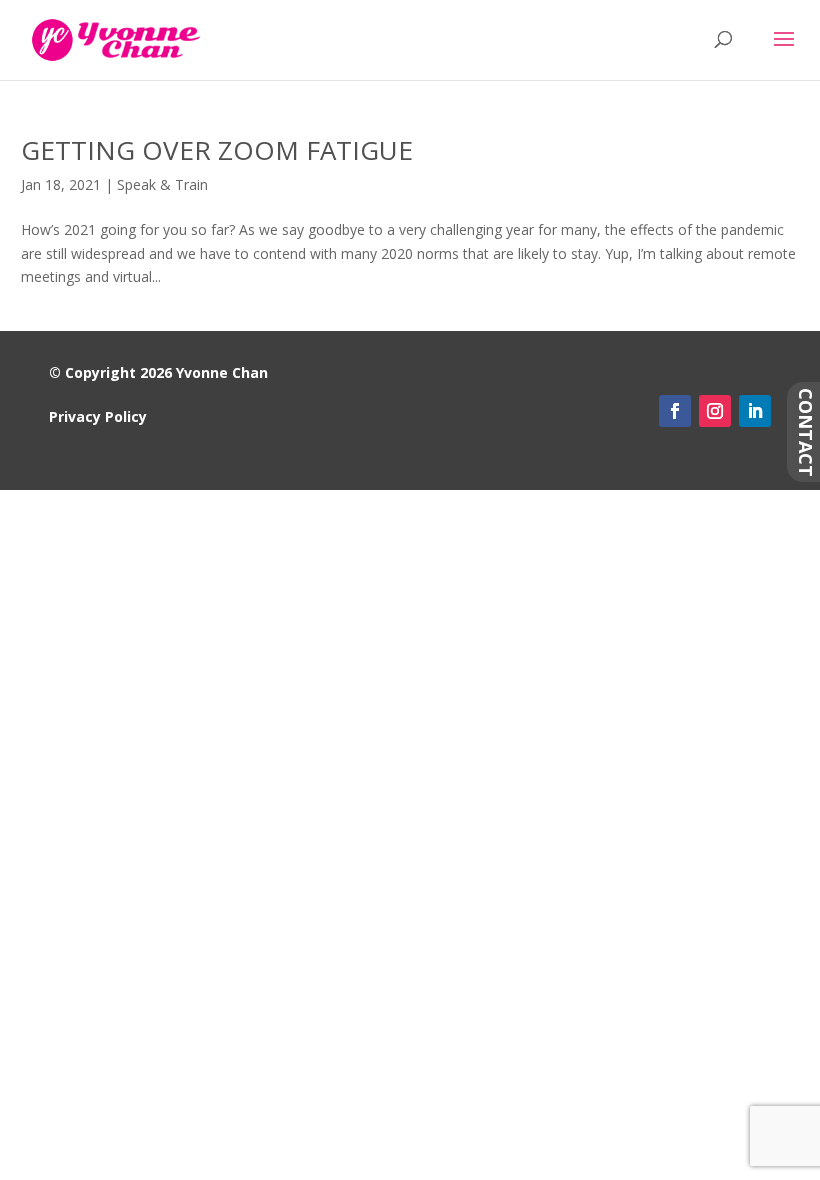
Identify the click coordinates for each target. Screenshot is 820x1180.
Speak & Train (162, 184)
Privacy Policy (98, 416)
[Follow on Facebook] (675, 411)
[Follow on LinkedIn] (755, 411)
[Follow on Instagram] (715, 411)
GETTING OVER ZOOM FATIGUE (217, 150)
